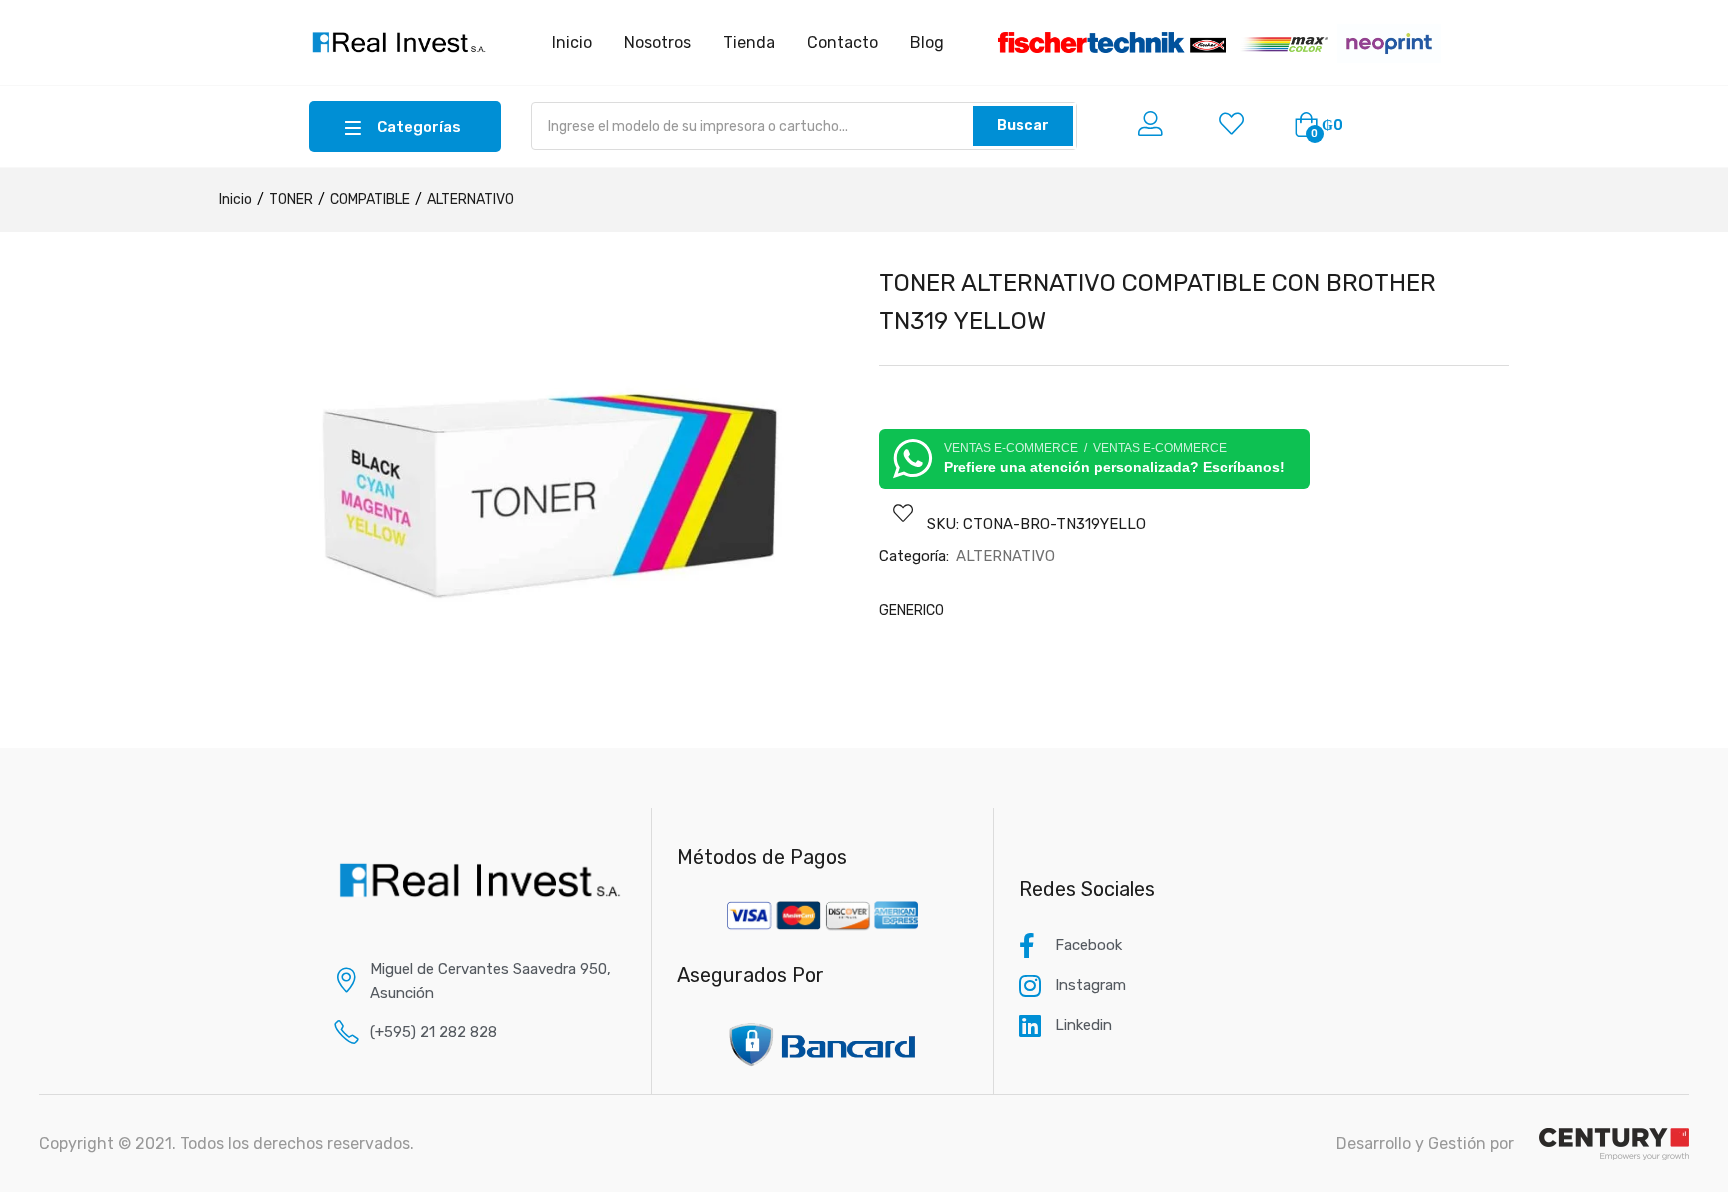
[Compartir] (1662, 22)
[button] (1318, 126)
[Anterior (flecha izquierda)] (35, 596)
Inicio (235, 199)
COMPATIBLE (370, 199)
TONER (291, 199)
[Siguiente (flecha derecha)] (1693, 596)
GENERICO (911, 610)
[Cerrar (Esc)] (1706, 22)
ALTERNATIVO (470, 199)
